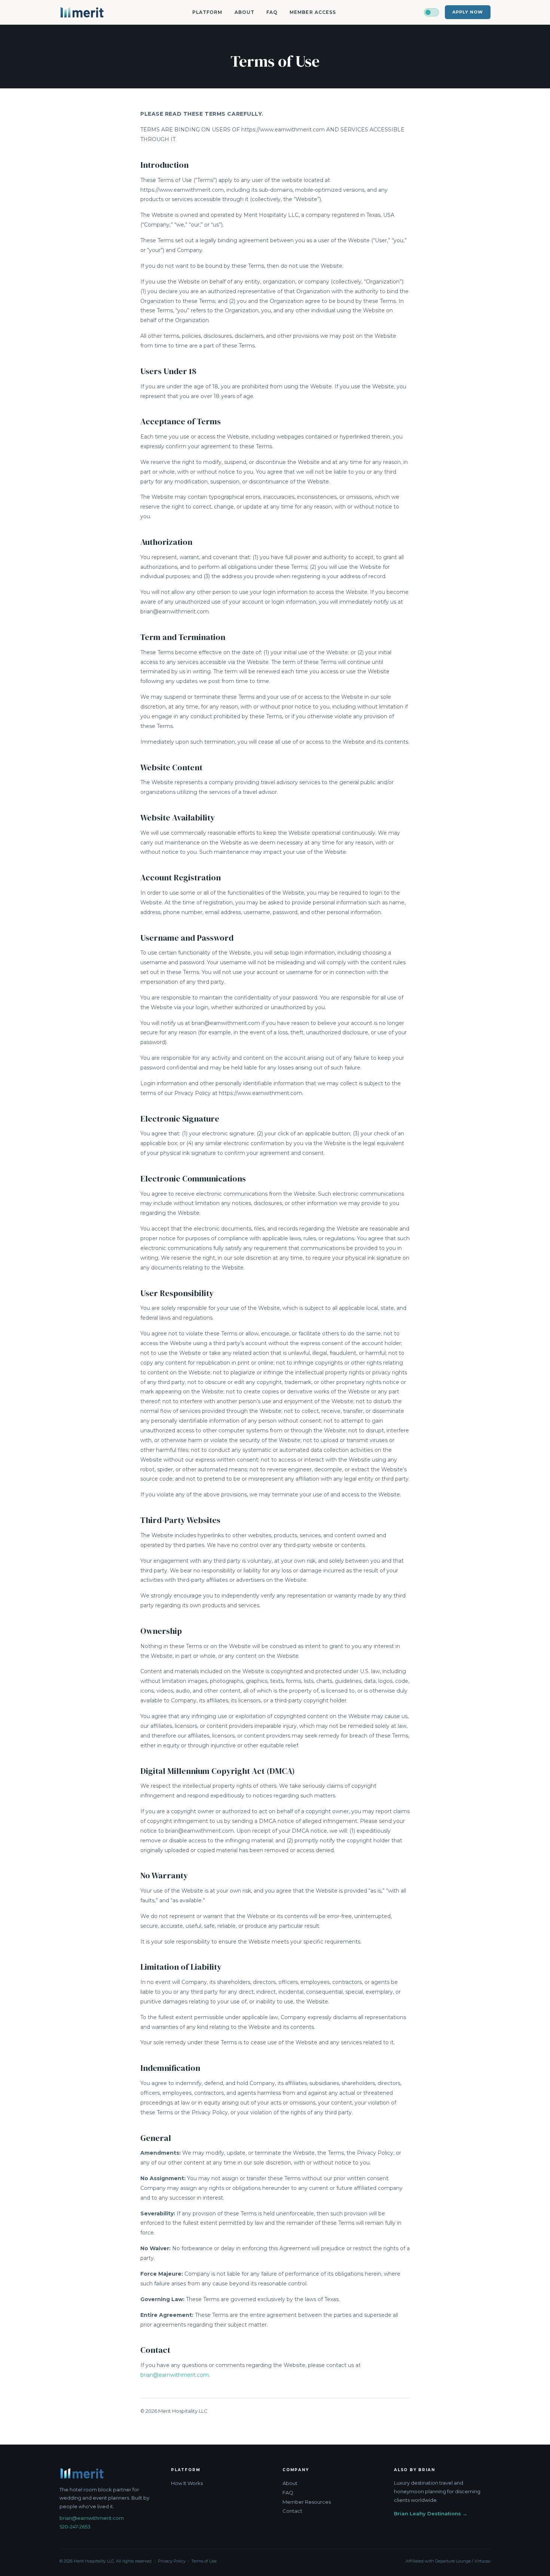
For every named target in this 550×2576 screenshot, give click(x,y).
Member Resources (307, 2502)
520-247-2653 (75, 2527)
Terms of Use (204, 2561)
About (245, 12)
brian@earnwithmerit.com (175, 2375)
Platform (207, 12)
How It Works (187, 2483)
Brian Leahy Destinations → (431, 2513)
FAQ (272, 12)
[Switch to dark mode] (431, 12)
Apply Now (468, 12)
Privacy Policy (172, 2561)
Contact (292, 2511)
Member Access (313, 12)
